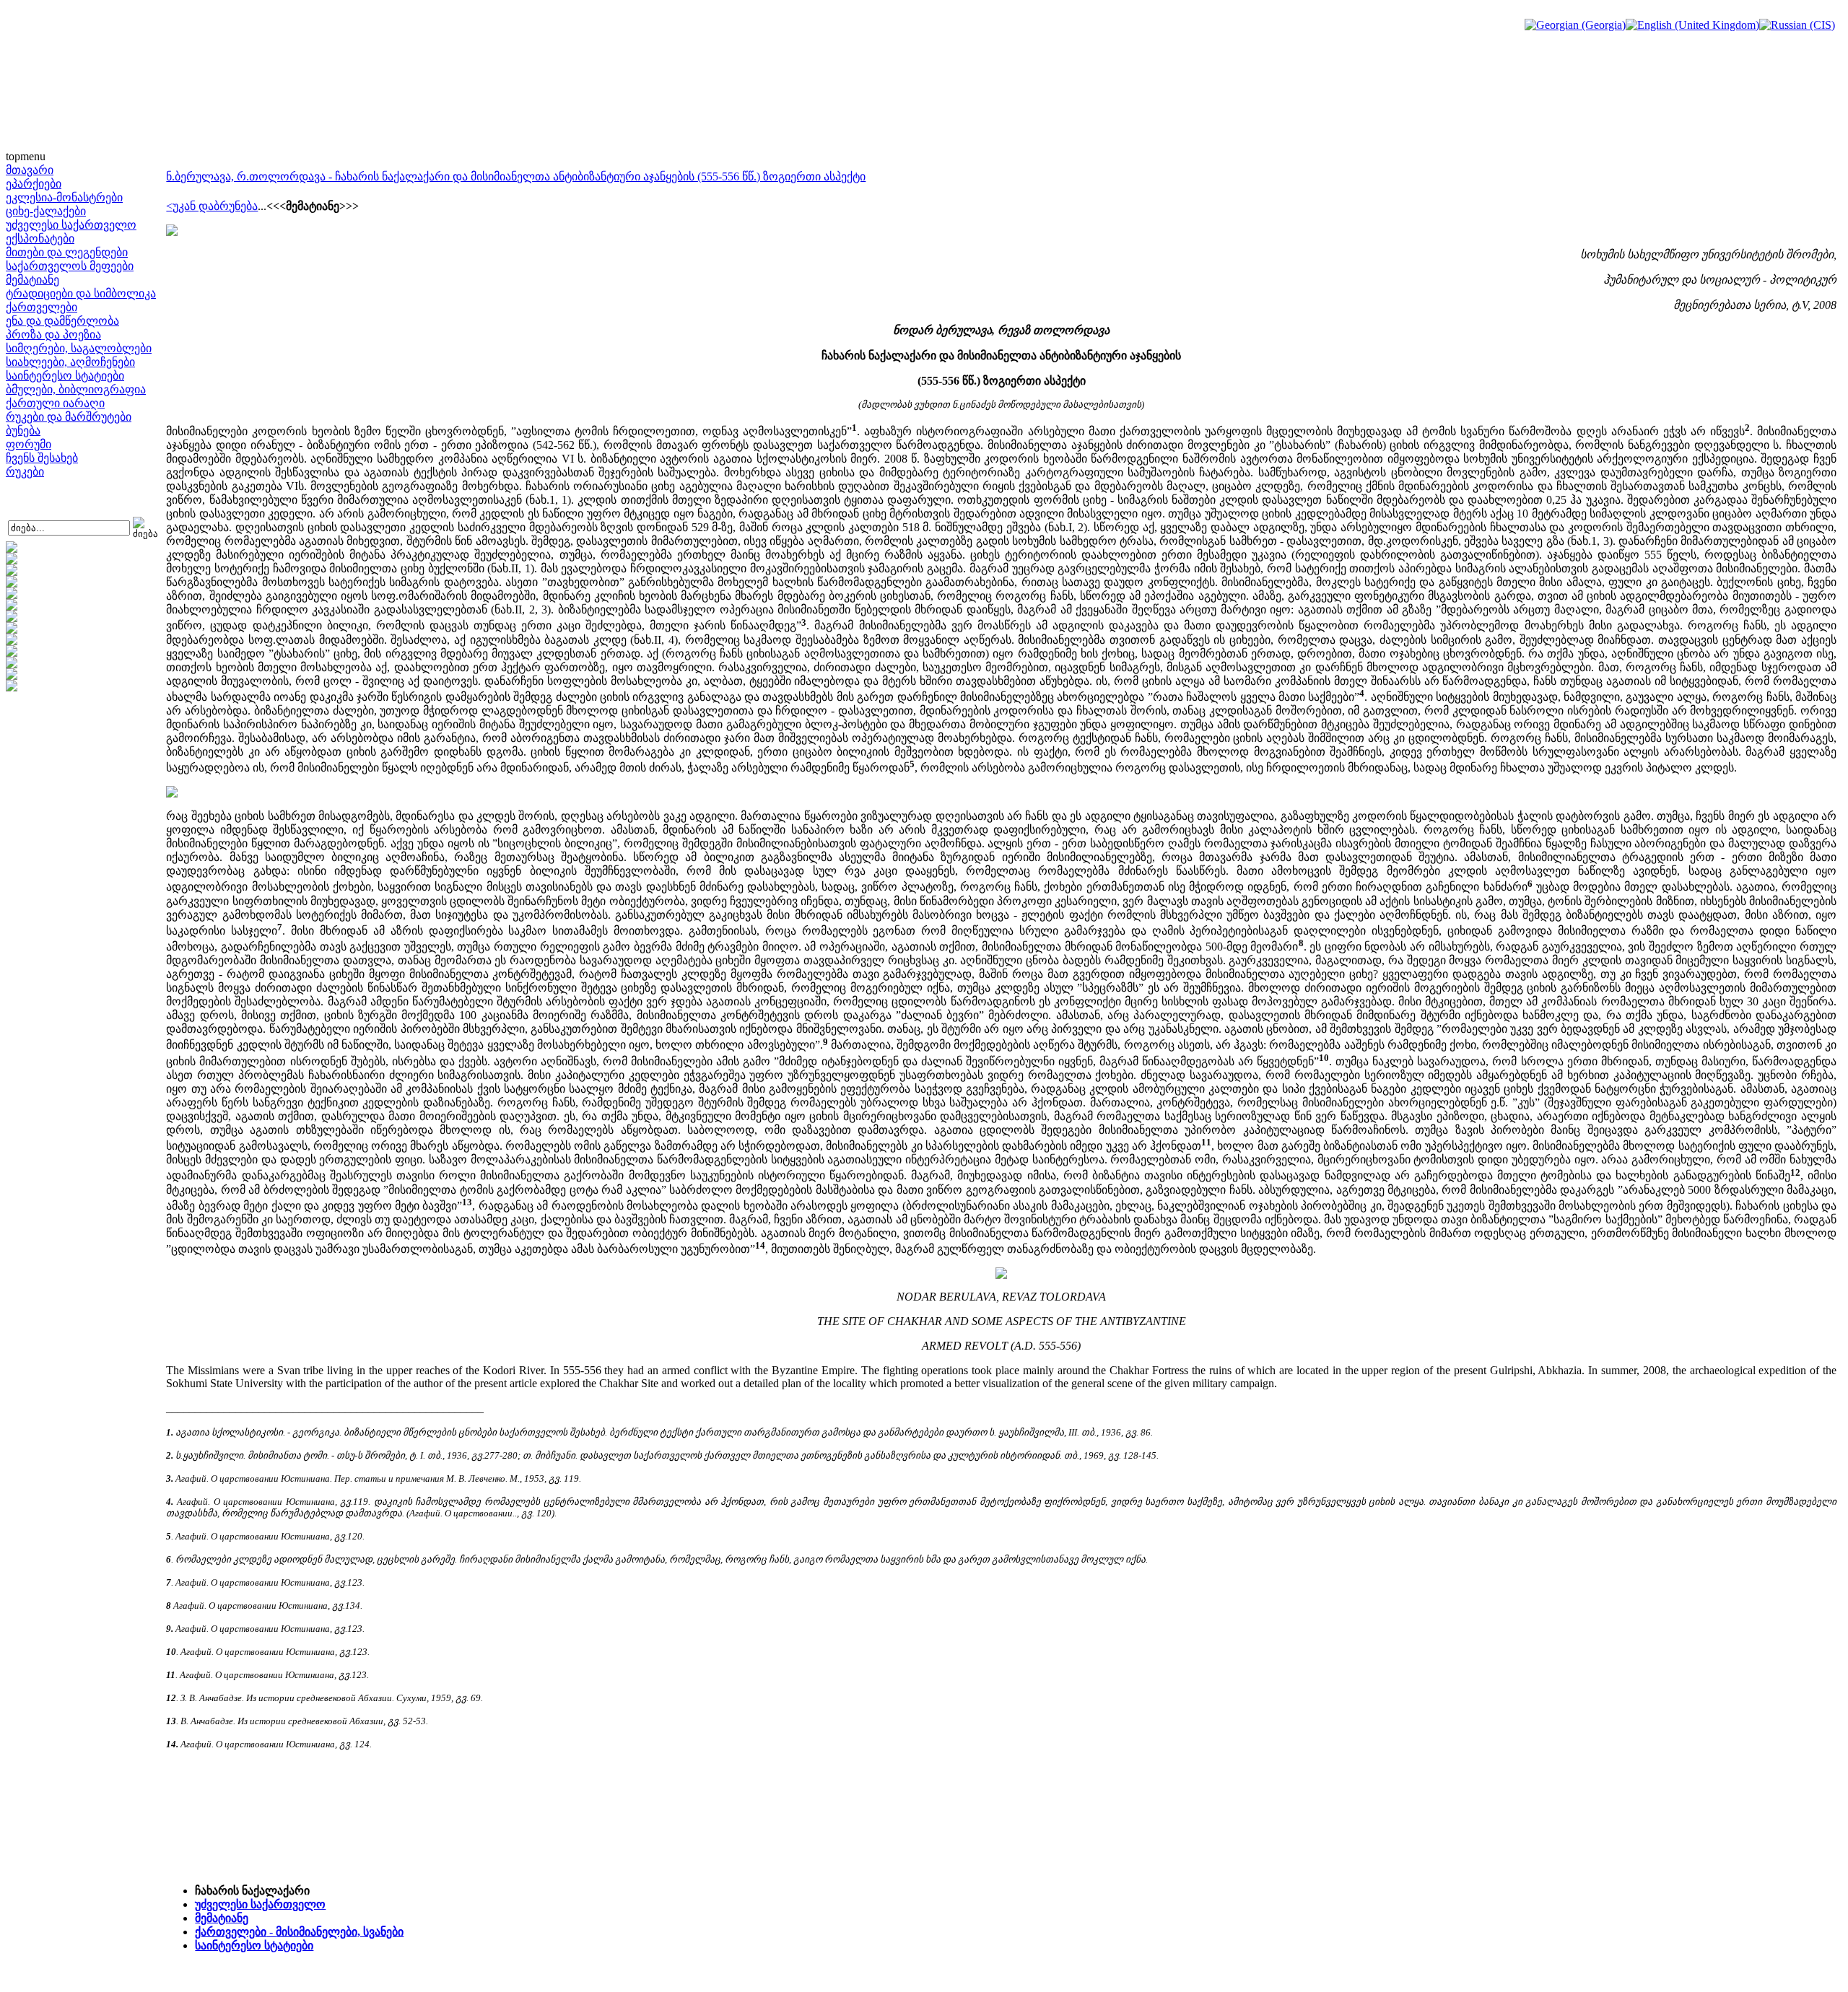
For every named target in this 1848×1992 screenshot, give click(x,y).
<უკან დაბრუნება (212, 206)
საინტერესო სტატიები (65, 376)
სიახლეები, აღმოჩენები (70, 362)
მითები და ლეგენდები (67, 252)
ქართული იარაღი (55, 403)
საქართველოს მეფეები (70, 266)
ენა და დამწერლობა (62, 321)
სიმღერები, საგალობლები (79, 348)
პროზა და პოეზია (53, 335)
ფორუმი (29, 444)
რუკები (25, 472)
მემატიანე (32, 280)
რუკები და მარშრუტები (69, 417)
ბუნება (23, 431)
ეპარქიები (34, 184)
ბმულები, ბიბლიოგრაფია (76, 389)
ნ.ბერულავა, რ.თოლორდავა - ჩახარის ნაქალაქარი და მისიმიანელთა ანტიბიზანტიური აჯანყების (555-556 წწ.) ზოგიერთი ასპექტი (516, 176)
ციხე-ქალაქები (46, 211)
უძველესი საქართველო (71, 225)
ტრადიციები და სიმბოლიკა (81, 293)
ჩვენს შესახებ (42, 458)
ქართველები (42, 307)
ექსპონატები (40, 239)
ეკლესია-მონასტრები (64, 197)
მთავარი (30, 170)
